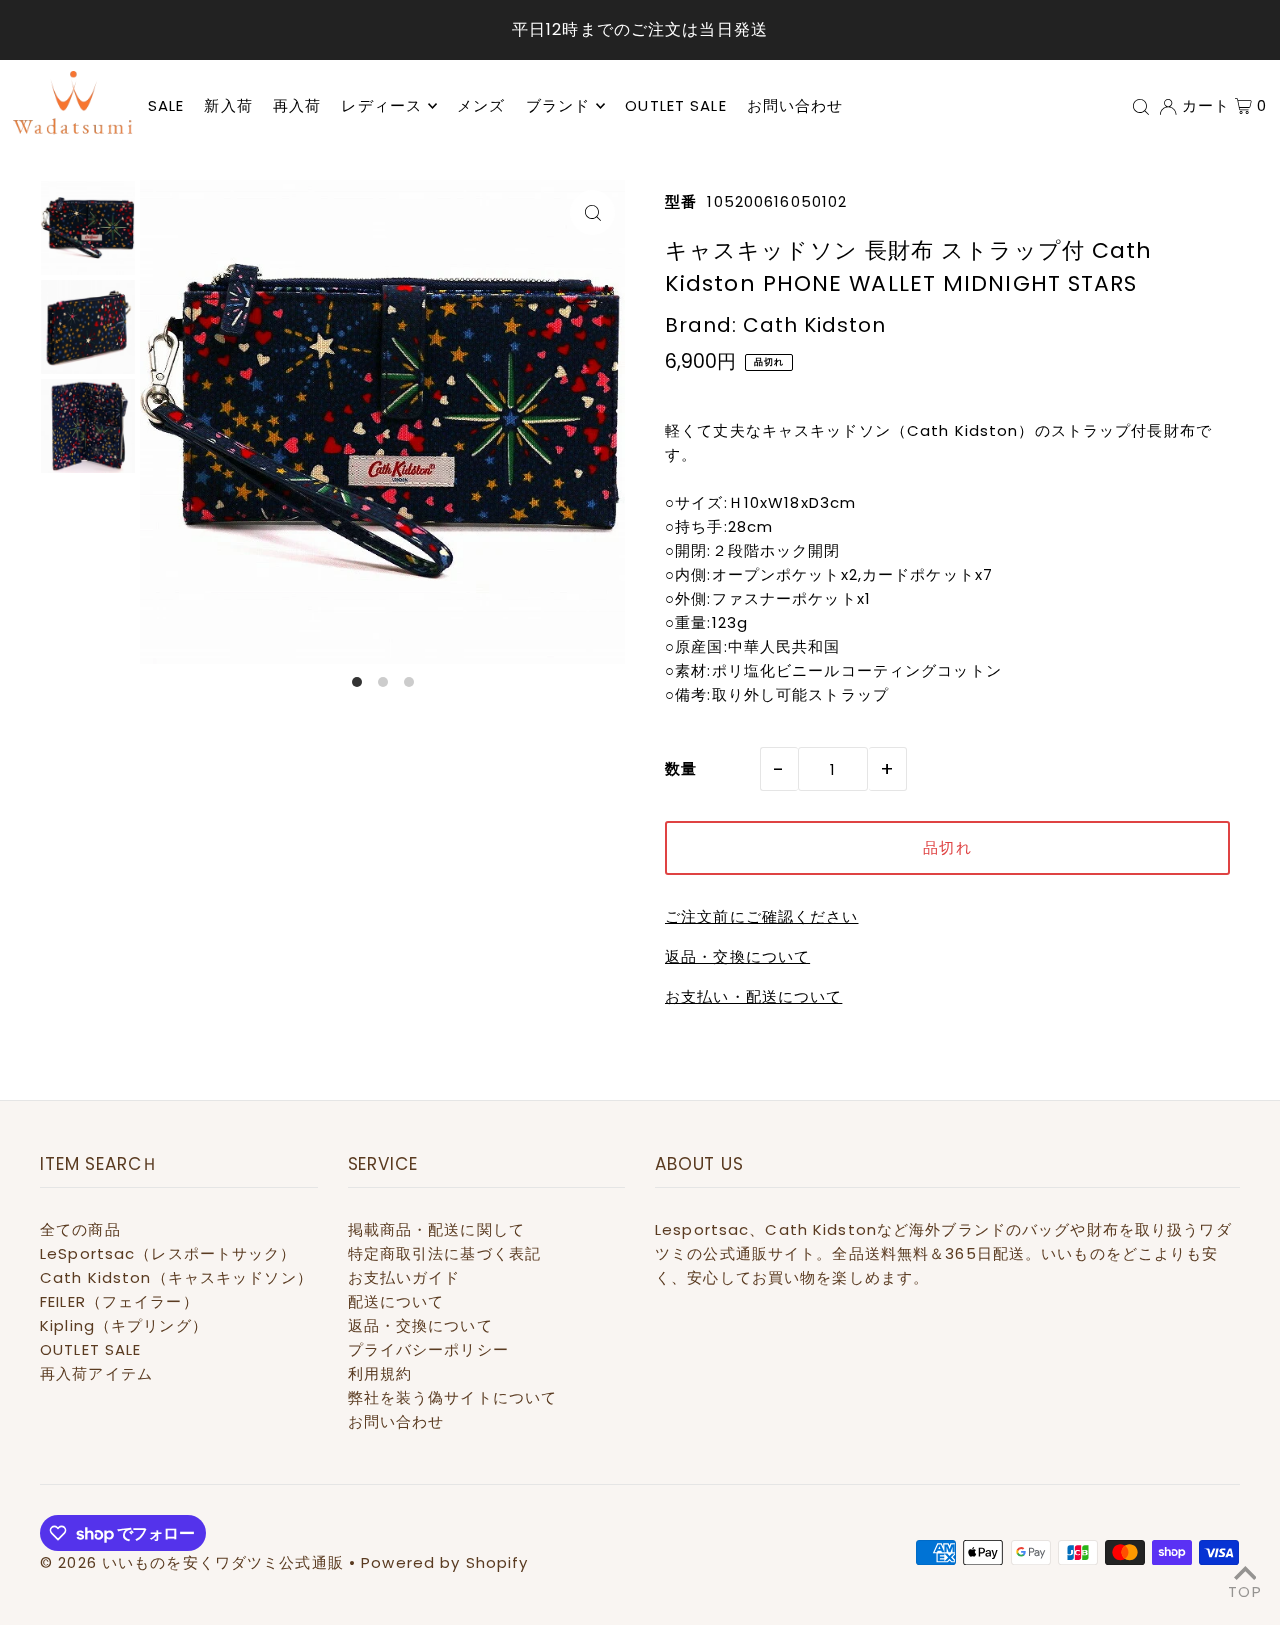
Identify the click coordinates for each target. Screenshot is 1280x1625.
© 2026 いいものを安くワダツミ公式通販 (192, 1562)
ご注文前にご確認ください (762, 916)
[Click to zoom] (592, 212)
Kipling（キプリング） (124, 1325)
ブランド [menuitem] (558, 105)
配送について (396, 1301)
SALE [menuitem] (166, 105)
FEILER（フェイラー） (119, 1301)
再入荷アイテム (96, 1373)
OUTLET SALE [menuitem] (675, 105)
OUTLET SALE (90, 1349)
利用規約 (380, 1373)
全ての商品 (80, 1229)
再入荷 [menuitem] (297, 105)
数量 (681, 768)
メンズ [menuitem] (481, 105)
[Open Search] (1141, 106)
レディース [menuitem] (381, 105)
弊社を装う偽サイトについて (453, 1397)
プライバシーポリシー (428, 1349)
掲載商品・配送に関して (436, 1229)
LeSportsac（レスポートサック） (168, 1253)
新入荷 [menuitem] (228, 105)
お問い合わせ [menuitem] (795, 105)
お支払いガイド (404, 1277)
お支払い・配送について (753, 996)
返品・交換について (737, 956)
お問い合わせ (396, 1421)
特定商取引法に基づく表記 (445, 1253)
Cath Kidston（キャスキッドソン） (176, 1277)
